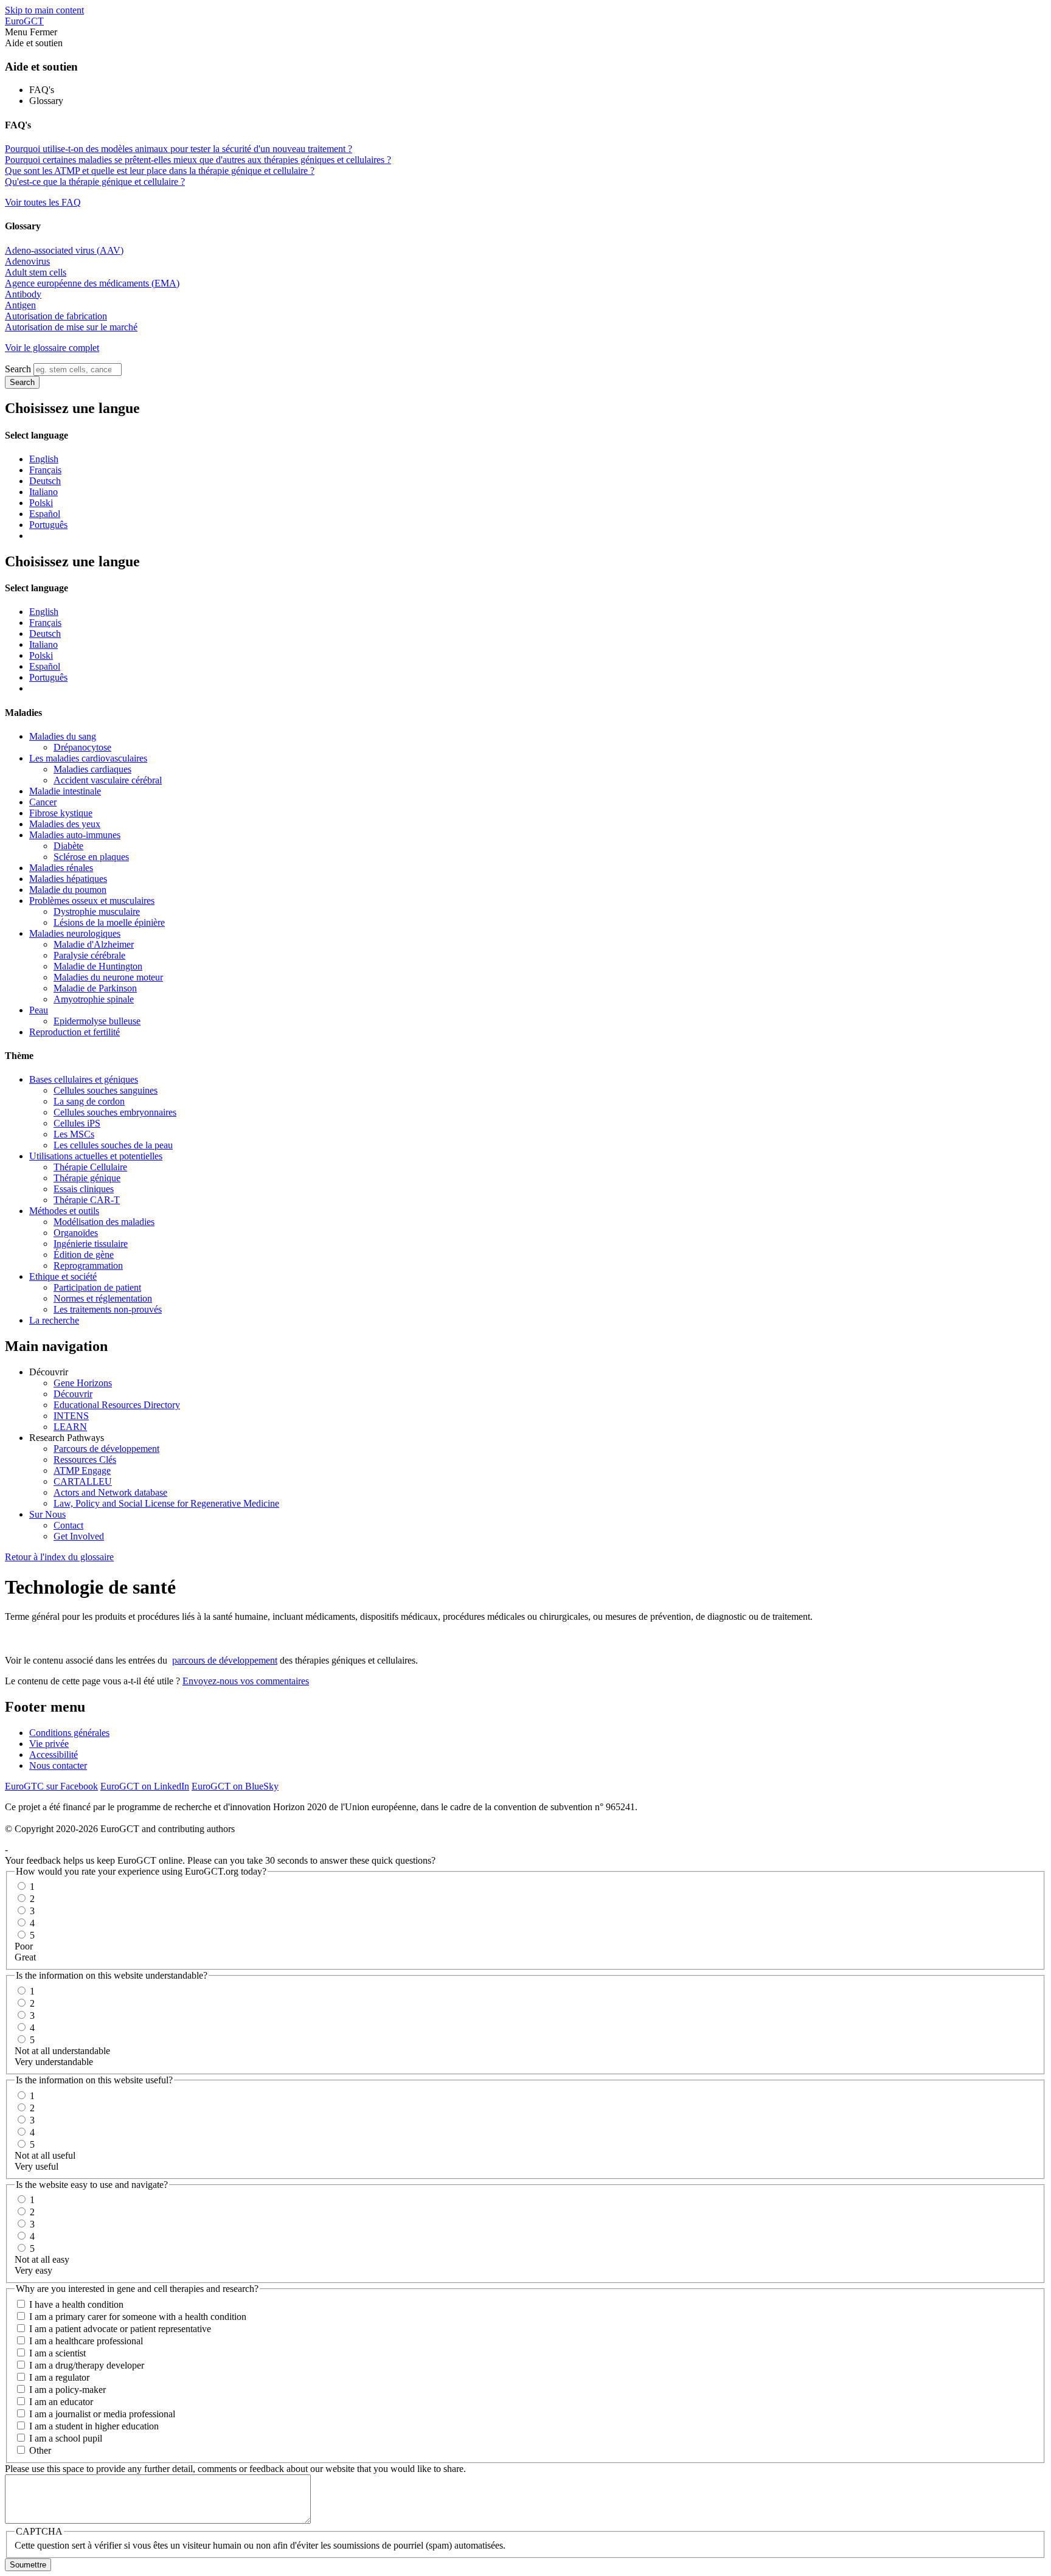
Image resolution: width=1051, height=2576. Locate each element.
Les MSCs (74, 1134)
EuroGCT (24, 21)
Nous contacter (58, 1765)
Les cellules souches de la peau (113, 1145)
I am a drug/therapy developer (87, 2365)
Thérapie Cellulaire (90, 1167)
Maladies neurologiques (75, 933)
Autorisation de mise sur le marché (71, 327)
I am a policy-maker (68, 2390)
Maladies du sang (63, 736)
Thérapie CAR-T (87, 1200)
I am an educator (61, 2402)
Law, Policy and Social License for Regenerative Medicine (166, 1503)
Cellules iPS (77, 1123)
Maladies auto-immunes (75, 835)
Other (40, 2450)
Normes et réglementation (103, 1298)
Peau (39, 1010)
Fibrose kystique (61, 813)
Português (48, 525)
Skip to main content (44, 10)
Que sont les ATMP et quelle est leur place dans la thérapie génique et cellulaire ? (160, 171)
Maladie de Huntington (98, 966)
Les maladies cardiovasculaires (88, 758)
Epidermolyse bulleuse (97, 1021)
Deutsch (45, 481)
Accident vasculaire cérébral (108, 780)
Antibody (23, 294)
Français (45, 470)
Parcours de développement (106, 1449)
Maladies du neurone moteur (108, 977)
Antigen (20, 305)
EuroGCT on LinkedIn (145, 1786)
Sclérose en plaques (91, 857)
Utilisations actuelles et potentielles (96, 1156)
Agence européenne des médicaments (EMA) (92, 283)
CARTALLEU (83, 1481)
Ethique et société (63, 1276)
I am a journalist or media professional (102, 2414)
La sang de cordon (89, 1101)
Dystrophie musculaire (97, 911)
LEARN (70, 1427)
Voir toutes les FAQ (43, 202)
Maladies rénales (61, 868)
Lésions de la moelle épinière (109, 922)
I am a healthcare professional (86, 2341)
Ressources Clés (85, 1460)
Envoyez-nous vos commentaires (246, 1681)
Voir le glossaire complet (52, 348)
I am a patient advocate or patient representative (120, 2329)
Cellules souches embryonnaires (115, 1112)
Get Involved (79, 1536)
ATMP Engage (82, 1470)
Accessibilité (54, 1755)
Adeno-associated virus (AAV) (64, 250)
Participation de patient (97, 1287)
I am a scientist (57, 2353)
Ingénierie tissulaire (91, 1244)
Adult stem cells (36, 272)
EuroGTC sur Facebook (51, 1786)
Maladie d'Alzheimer (94, 944)
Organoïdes (76, 1233)
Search (18, 369)
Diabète (68, 846)
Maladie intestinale (65, 791)
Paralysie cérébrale (89, 955)
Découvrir (73, 1394)
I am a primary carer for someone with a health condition (138, 2317)
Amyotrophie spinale (94, 999)
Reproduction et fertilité (75, 1032)
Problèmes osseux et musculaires (92, 901)
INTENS (71, 1416)
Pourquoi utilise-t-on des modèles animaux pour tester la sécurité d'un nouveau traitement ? (179, 149)
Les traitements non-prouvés (108, 1309)
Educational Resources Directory (117, 1405)
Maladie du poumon (68, 890)
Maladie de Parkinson (95, 988)
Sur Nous (47, 1514)
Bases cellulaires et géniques (84, 1079)
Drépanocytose (82, 747)
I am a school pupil (66, 2438)
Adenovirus (27, 261)
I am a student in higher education (94, 2426)
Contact (68, 1525)
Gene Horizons (83, 1383)
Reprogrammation (88, 1265)
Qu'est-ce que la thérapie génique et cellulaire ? (95, 182)
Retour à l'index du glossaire (59, 1557)
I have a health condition (76, 2304)
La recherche (54, 1320)
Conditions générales (69, 1733)
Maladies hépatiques (68, 879)
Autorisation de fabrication (56, 316)
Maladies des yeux (65, 824)
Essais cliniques (84, 1189)
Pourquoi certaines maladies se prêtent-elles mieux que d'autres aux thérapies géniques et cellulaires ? (198, 160)
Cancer (43, 802)
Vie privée (49, 1744)
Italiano (43, 492)
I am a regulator (59, 2377)
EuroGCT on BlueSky (235, 1786)
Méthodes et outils (64, 1211)
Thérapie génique (87, 1178)
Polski (41, 503)
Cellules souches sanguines (106, 1090)
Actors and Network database (110, 1492)
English (44, 459)
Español (45, 514)
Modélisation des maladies (104, 1222)
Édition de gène (84, 1255)
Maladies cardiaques (92, 769)
